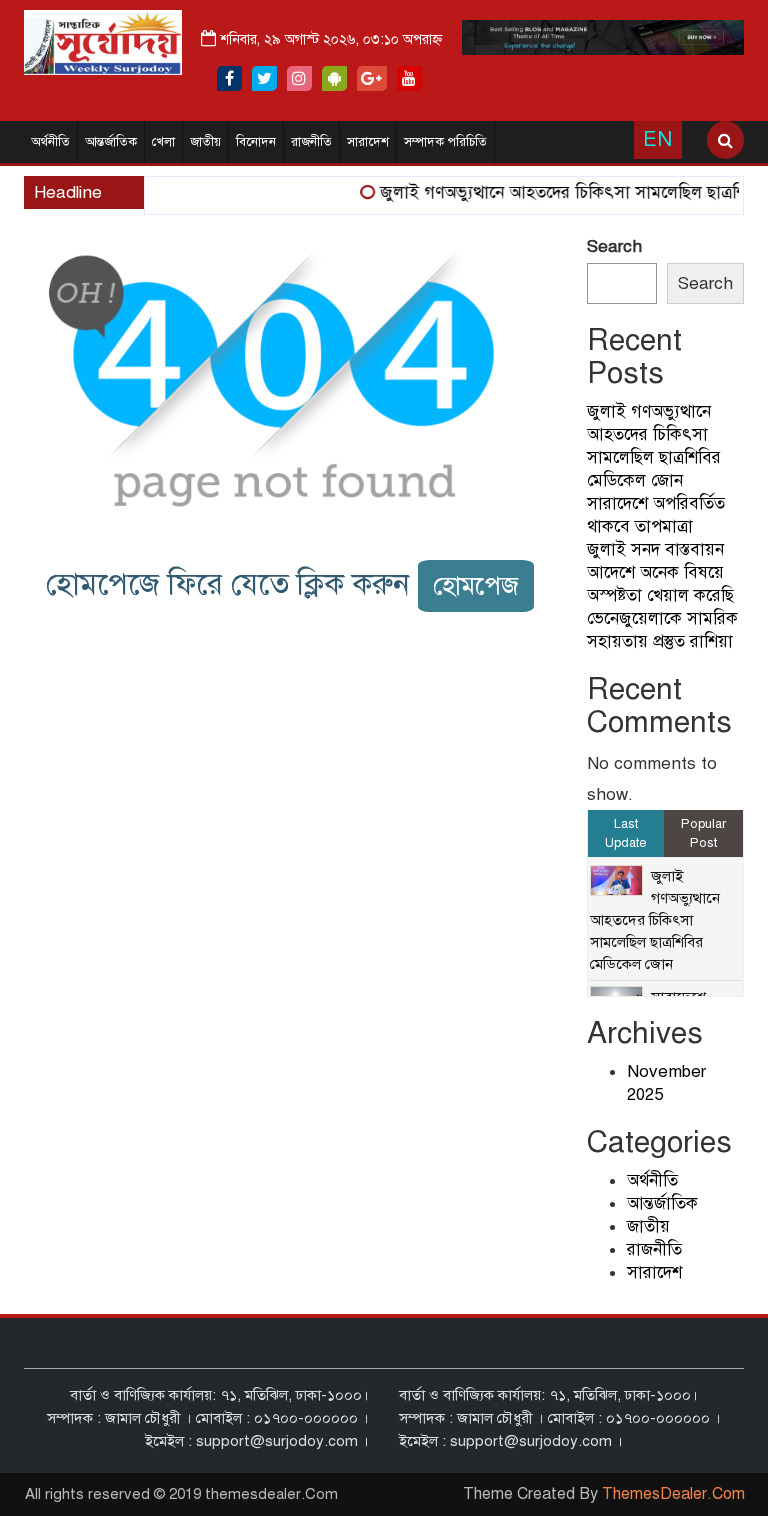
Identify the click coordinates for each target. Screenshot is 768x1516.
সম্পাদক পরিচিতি (445, 142)
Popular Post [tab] (703, 833)
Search (614, 246)
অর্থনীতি (50, 142)
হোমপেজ (476, 585)
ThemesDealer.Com (673, 1494)
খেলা (163, 142)
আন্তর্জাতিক (111, 142)
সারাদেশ (368, 142)
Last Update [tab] (626, 833)
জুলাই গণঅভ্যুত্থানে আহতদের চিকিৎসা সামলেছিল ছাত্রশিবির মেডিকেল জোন (655, 920)
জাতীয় (205, 142)
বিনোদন (256, 142)
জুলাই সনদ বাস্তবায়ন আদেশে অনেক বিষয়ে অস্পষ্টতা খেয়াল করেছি (660, 572)
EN (657, 139)
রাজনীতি (311, 142)
